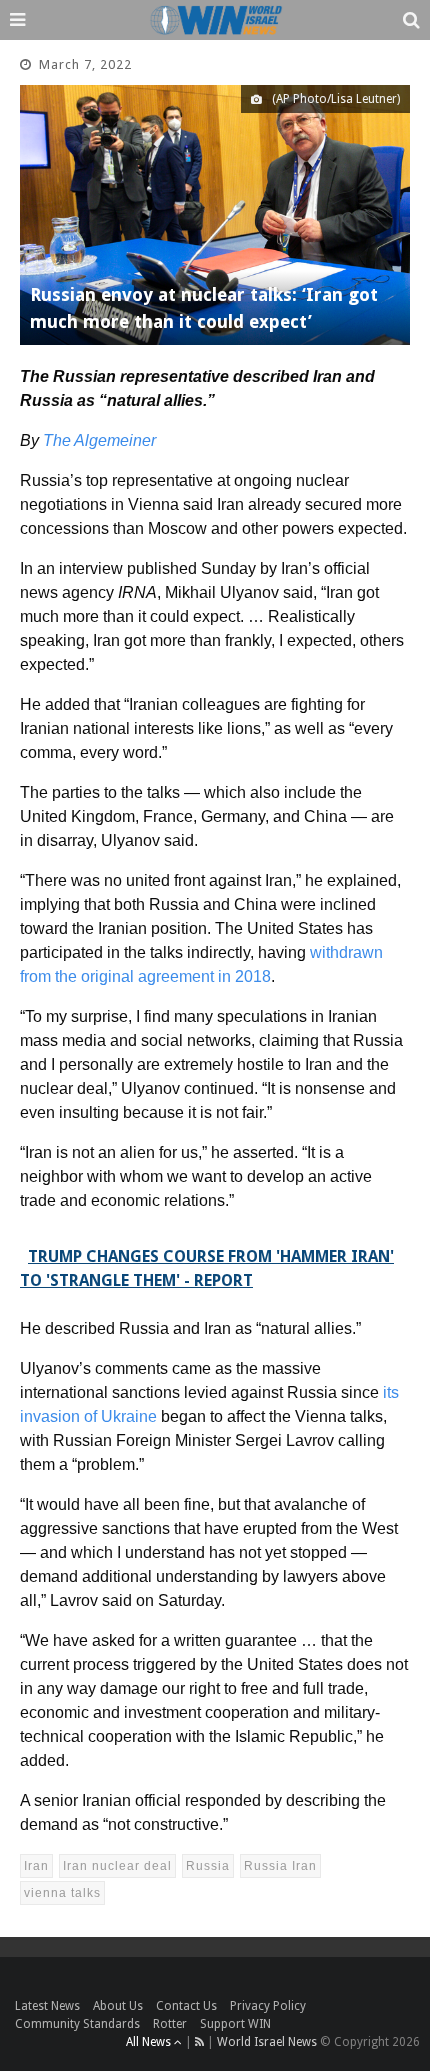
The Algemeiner (99, 440)
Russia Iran (280, 1866)
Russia (208, 1866)
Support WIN (235, 2024)
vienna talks (62, 1893)
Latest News (47, 2006)
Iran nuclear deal (117, 1866)
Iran (36, 1866)
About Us (118, 2006)
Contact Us (186, 2006)
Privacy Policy (268, 2006)
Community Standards (77, 2024)
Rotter (170, 2024)
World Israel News (267, 2042)
